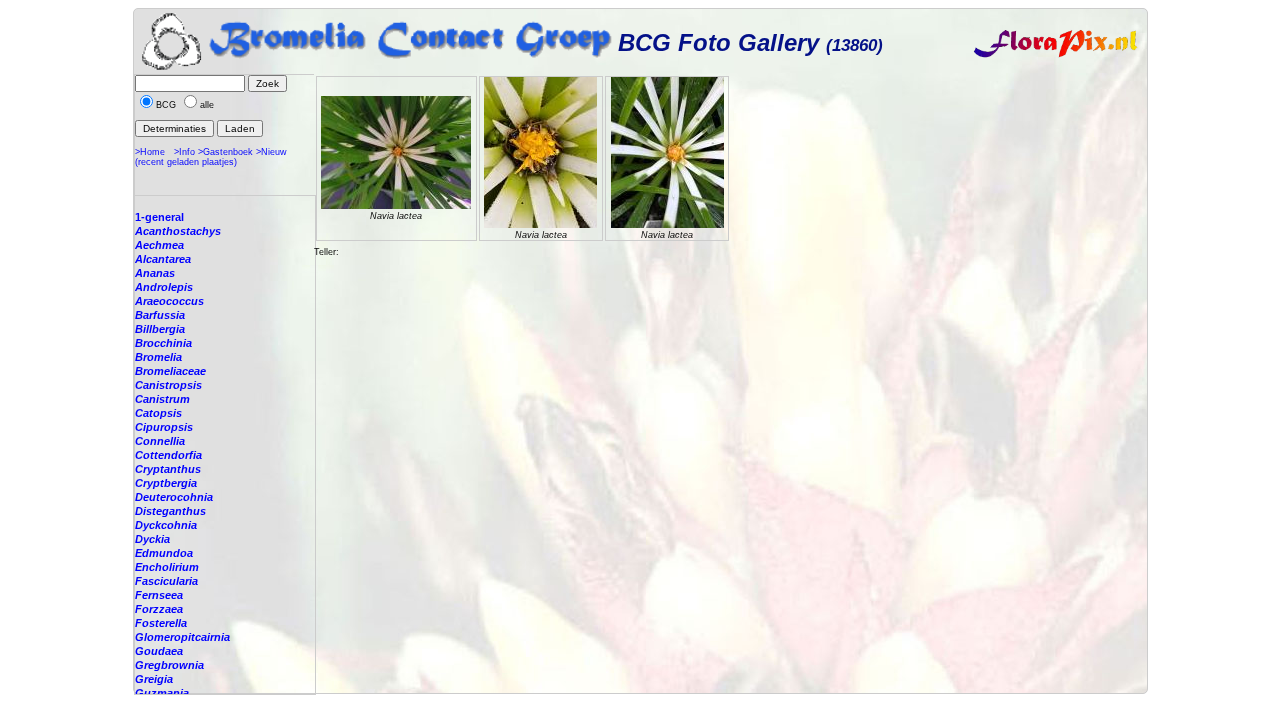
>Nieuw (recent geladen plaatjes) (211, 157)
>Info (184, 152)
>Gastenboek (225, 152)
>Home (150, 152)
